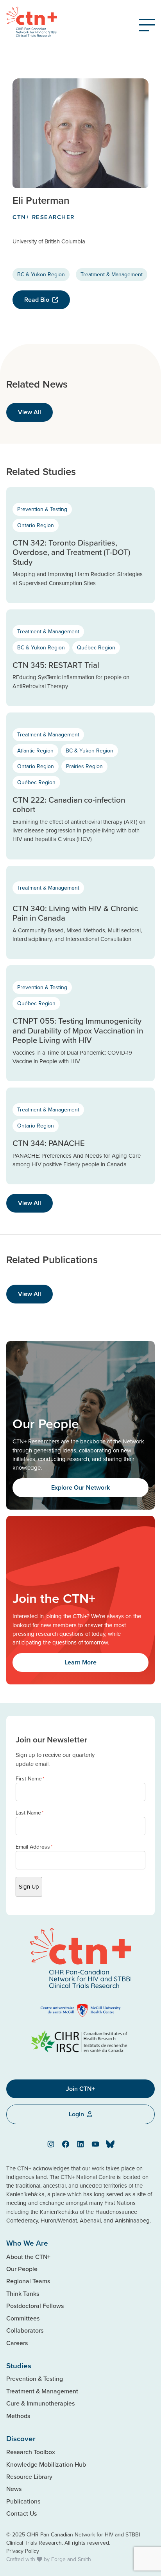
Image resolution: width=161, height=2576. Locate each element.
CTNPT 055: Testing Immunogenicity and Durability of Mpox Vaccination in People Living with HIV (78, 1030)
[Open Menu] (147, 25)
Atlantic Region (35, 751)
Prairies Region (84, 766)
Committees (23, 2318)
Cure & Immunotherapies (40, 2403)
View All (30, 412)
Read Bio (37, 300)
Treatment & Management (112, 274)
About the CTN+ (28, 2257)
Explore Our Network (80, 1487)
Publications (23, 2501)
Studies (19, 2366)
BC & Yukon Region (41, 274)
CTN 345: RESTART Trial (56, 665)
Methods (18, 2416)
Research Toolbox (31, 2452)
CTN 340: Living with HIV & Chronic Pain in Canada (75, 913)
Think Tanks (23, 2293)
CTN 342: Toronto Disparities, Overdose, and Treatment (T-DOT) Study (71, 552)
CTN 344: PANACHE (49, 1143)
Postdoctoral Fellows (35, 2306)
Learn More (80, 1662)
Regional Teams (28, 2281)
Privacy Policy (23, 2551)
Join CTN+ (80, 2089)
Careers (17, 2343)
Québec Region (96, 647)
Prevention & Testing (42, 509)
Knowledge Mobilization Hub (46, 2464)
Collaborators (25, 2330)
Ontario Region (36, 525)
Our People (22, 2269)
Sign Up (29, 1886)
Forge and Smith (71, 2559)
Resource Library (29, 2476)
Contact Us (21, 2513)
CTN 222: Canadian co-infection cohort (69, 805)
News (14, 2489)
